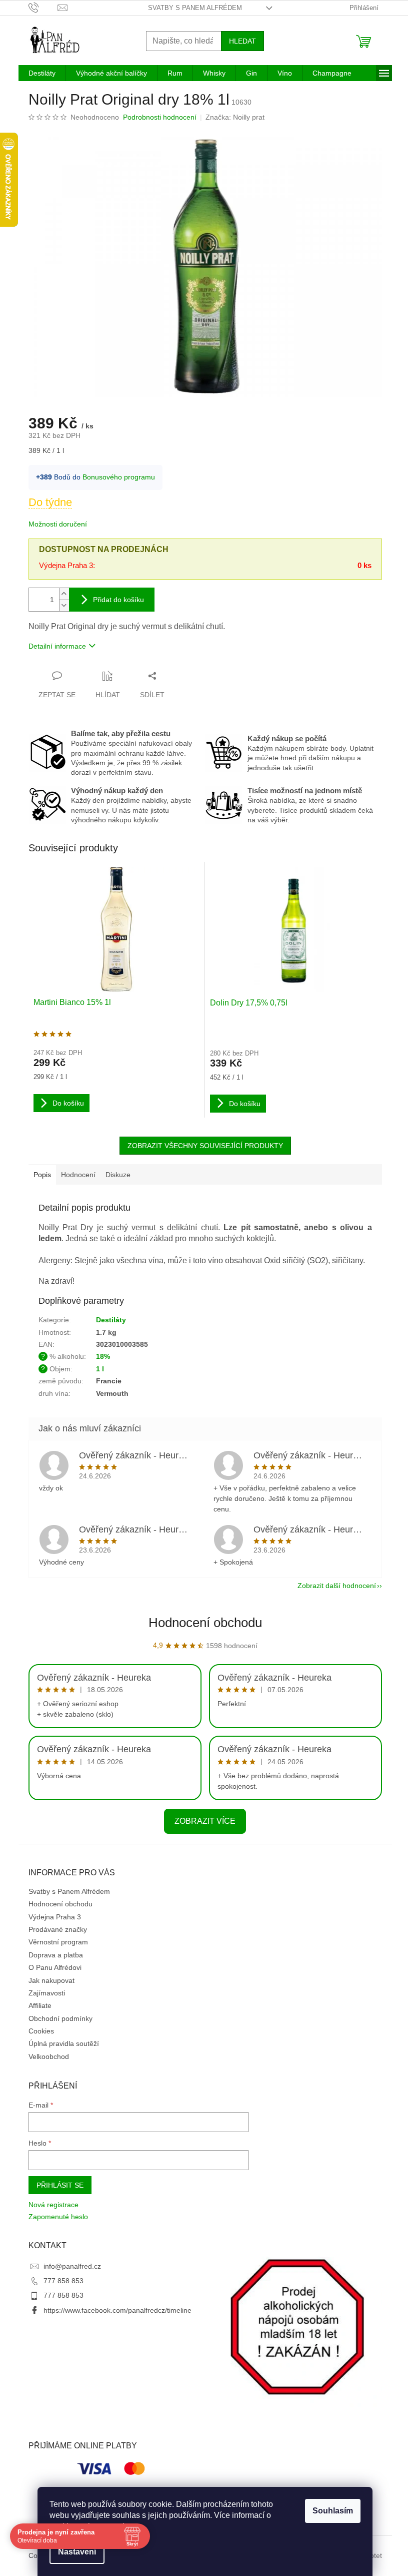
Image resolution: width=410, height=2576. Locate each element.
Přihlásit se (60, 2185)
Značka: (235, 117)
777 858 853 (63, 2281)
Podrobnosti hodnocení (160, 117)
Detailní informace (57, 646)
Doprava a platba (56, 1955)
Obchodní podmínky (60, 2018)
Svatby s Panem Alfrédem (195, 8)
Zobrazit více (205, 1821)
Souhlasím (333, 2511)
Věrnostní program (58, 1942)
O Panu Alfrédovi (55, 1967)
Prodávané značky (58, 1929)
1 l (100, 1369)
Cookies (41, 2031)
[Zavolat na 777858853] (43, 7)
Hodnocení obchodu (205, 1623)
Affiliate (40, 2005)
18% (103, 1356)
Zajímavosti (47, 1993)
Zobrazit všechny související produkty (205, 1146)
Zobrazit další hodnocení (337, 1586)
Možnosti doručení (58, 524)
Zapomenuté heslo (58, 2217)
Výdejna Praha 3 (55, 1917)
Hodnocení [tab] (78, 1175)
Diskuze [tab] (118, 1175)
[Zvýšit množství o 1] (64, 594)
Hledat (242, 41)
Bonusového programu (119, 477)
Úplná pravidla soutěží (64, 2043)
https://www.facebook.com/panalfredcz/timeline (117, 2310)
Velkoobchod (49, 2056)
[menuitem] (42, 73)
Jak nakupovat (51, 1980)
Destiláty (111, 1320)
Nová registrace (53, 2205)
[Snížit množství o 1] (64, 605)
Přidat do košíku (118, 600)
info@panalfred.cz (72, 2266)
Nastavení (77, 2552)
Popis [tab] (42, 1175)
